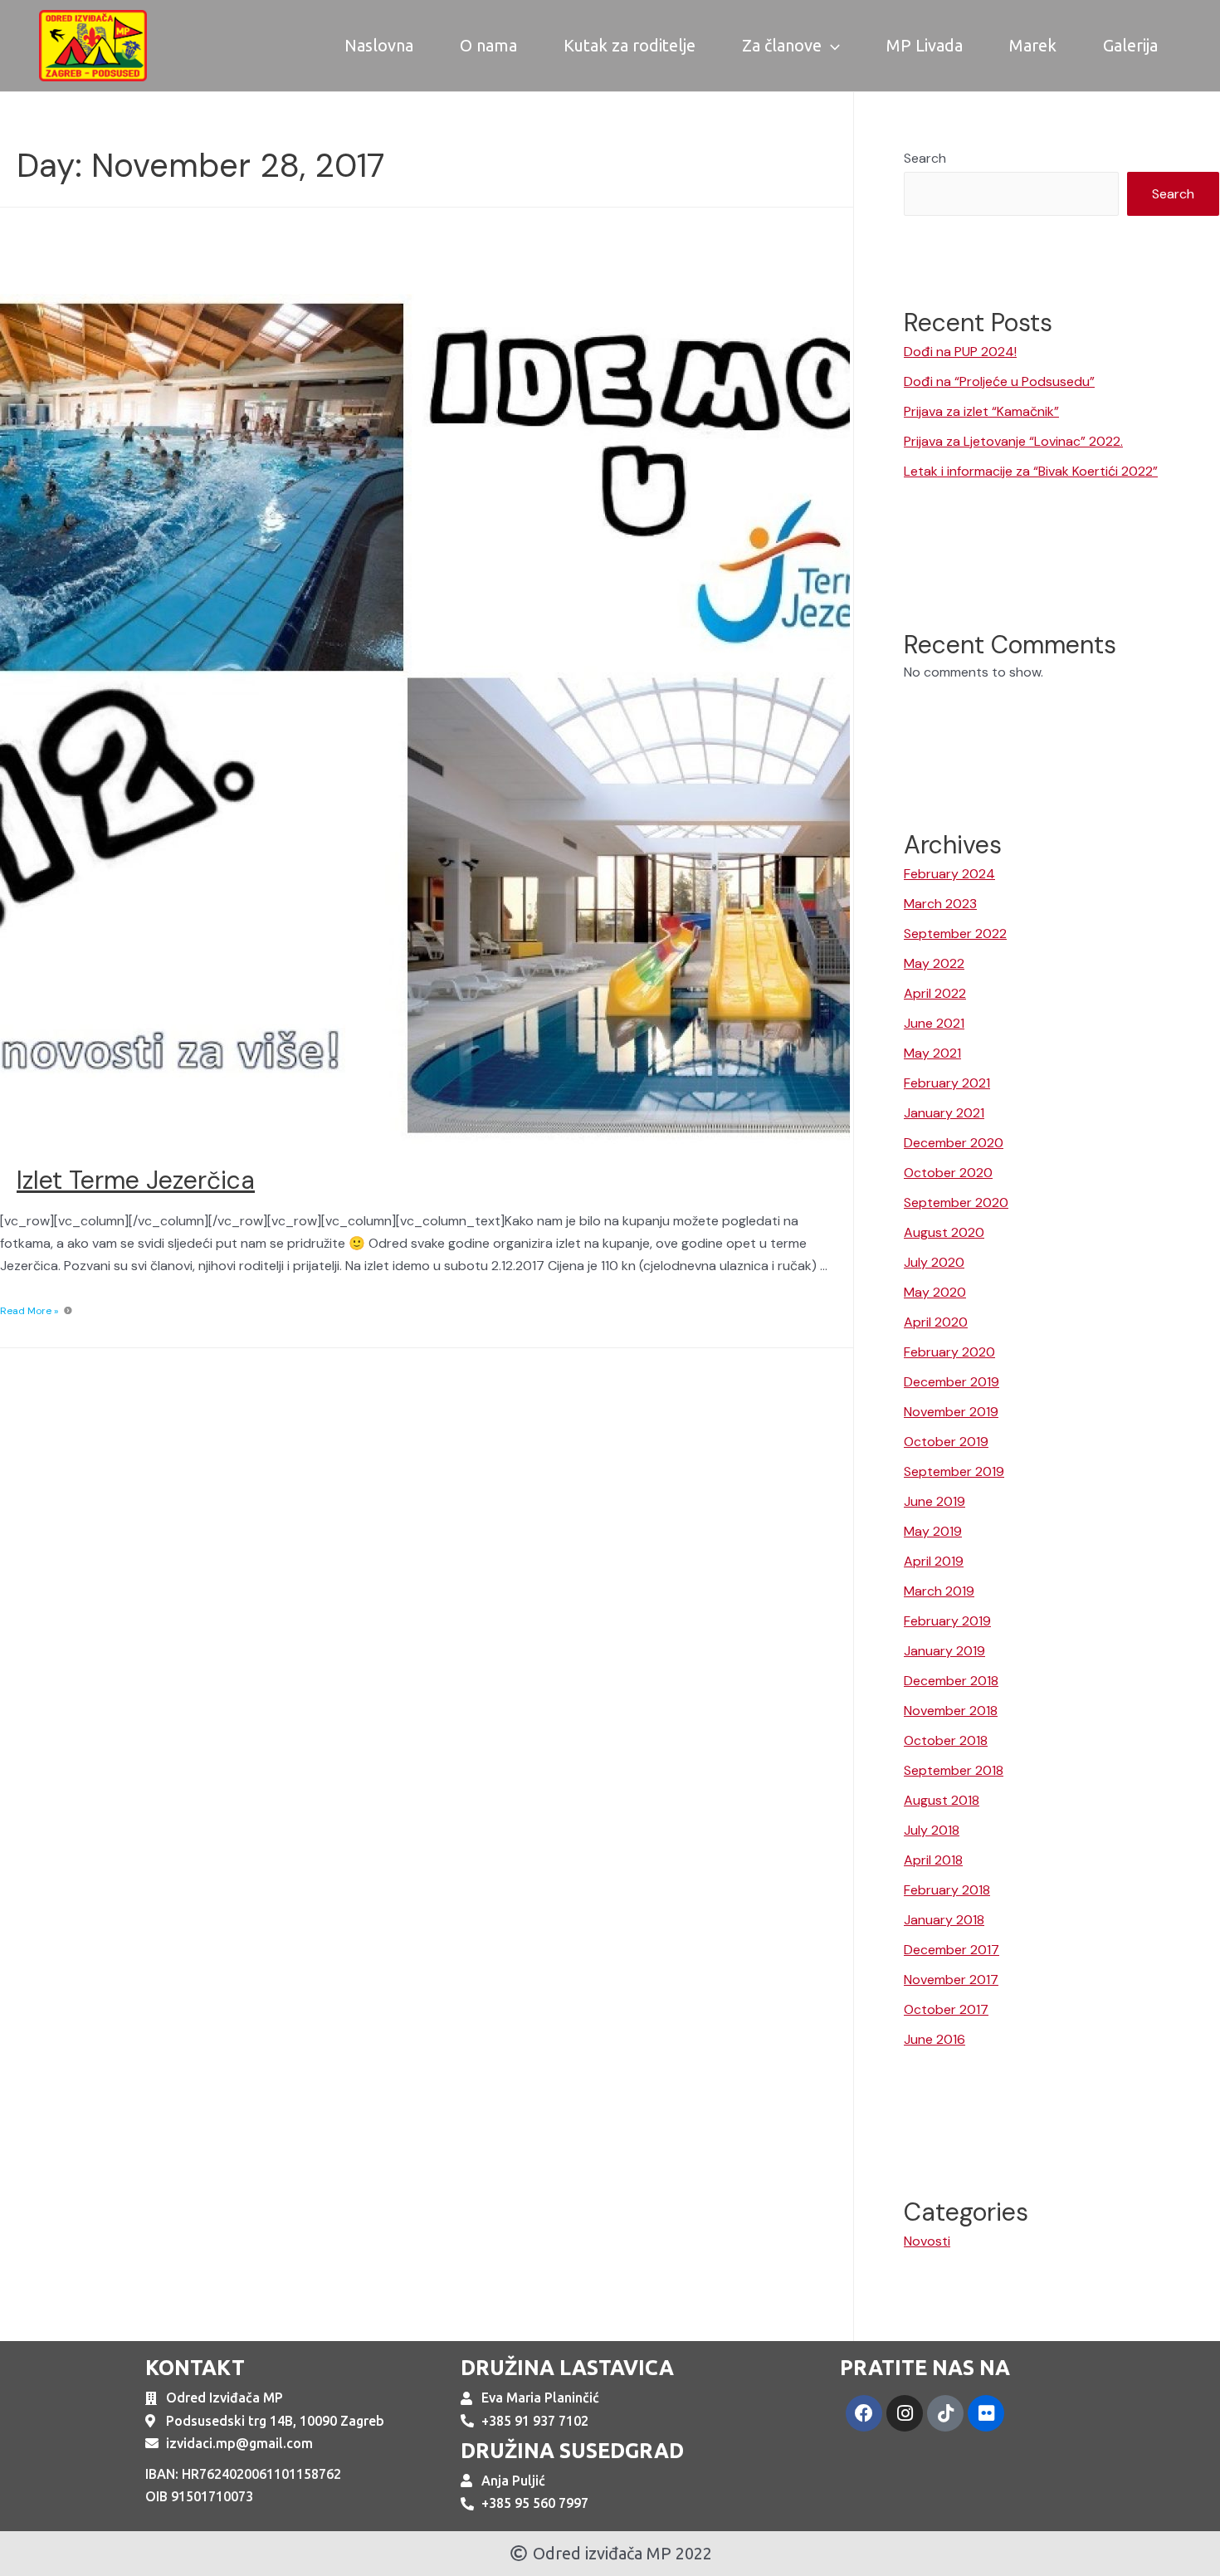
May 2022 (934, 963)
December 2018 (951, 1681)
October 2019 (946, 1442)
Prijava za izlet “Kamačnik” (981, 411)
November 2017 (951, 1980)
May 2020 (935, 1292)
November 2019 (951, 1412)
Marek (1033, 45)
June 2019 (935, 1501)
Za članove (782, 45)
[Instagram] (905, 2413)
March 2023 (940, 904)
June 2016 (935, 2039)
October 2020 (948, 1173)
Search (925, 158)
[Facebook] (864, 2413)
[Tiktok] (945, 2413)
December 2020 (954, 1143)
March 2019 (939, 1591)
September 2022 (955, 934)
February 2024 (949, 874)
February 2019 (947, 1621)
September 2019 (954, 1471)
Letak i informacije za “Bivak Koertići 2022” (1031, 471)
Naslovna (379, 45)
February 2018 (947, 1890)
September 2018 (954, 1770)
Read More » (29, 1311)
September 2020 (956, 1202)
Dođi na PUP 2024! (960, 352)
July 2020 (934, 1262)
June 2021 (934, 1023)
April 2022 (935, 993)
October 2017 (946, 2009)
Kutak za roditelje (630, 45)
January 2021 (944, 1113)
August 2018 (942, 1800)
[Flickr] (986, 2413)
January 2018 (944, 1920)
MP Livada (925, 45)
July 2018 (932, 1830)
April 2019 (934, 1561)
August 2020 (944, 1232)
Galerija (1130, 45)
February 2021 (947, 1083)
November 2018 (951, 1711)
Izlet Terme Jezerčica (136, 1180)
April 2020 (936, 1322)
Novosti (927, 2241)
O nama (488, 45)
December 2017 (952, 1950)
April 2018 (933, 1860)
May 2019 (933, 1531)
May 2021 (932, 1053)
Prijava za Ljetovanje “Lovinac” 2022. (1013, 441)
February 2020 (949, 1352)
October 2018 (946, 1740)
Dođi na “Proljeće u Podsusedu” (999, 381)
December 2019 (952, 1382)
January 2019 (944, 1651)
